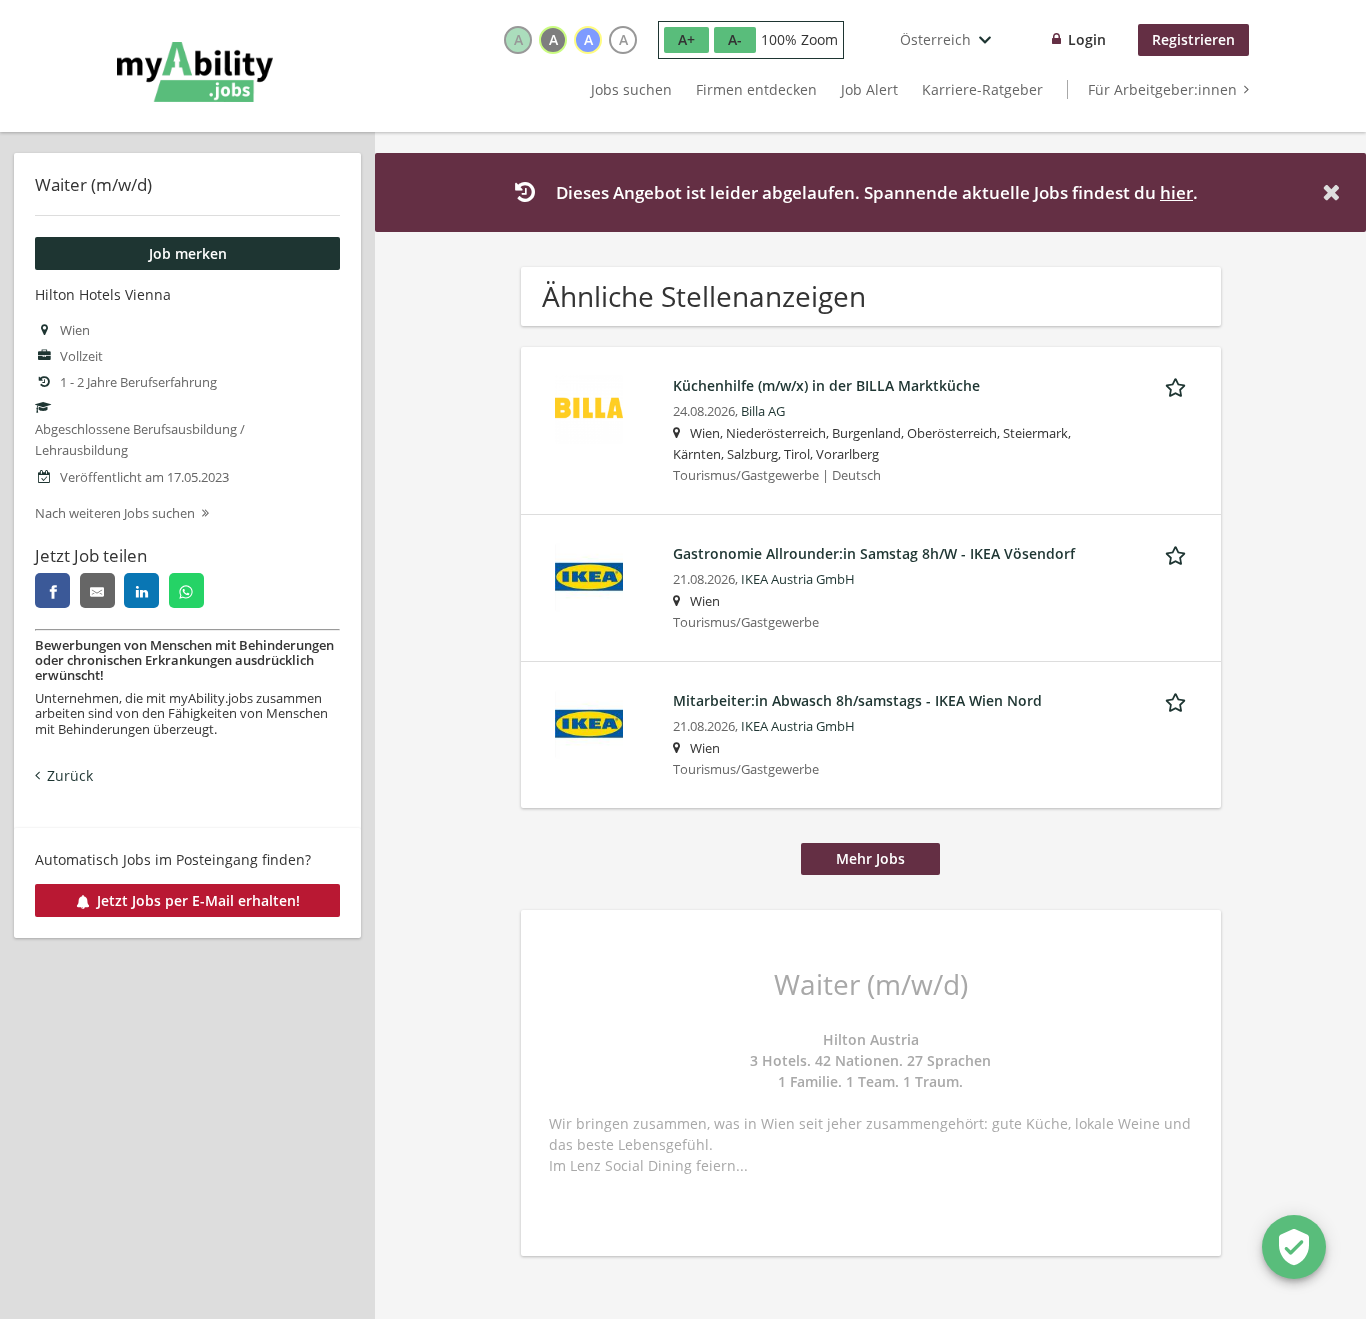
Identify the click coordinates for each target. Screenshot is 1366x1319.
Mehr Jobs (870, 858)
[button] (1335, 192)
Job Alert (869, 89)
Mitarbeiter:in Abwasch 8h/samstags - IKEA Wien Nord (857, 700)
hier (1176, 192)
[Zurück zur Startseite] (195, 72)
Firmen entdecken (756, 89)
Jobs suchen (631, 89)
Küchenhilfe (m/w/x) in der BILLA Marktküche (826, 385)
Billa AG (763, 411)
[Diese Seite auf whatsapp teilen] (186, 590)
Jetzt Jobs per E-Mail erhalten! (198, 900)
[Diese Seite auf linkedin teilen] (141, 590)
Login (1087, 39)
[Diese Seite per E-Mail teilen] (97, 590)
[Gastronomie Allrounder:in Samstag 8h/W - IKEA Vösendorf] (589, 575)
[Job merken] (1179, 385)
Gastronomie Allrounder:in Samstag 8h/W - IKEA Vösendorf (874, 553)
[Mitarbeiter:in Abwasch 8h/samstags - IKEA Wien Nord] (589, 722)
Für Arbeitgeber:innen (1162, 89)
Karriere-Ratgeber (982, 89)
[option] (518, 40)
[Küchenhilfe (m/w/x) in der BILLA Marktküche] (589, 407)
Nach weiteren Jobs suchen (115, 513)
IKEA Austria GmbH (798, 579)
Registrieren (1193, 39)
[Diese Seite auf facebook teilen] (52, 590)
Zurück (70, 775)
